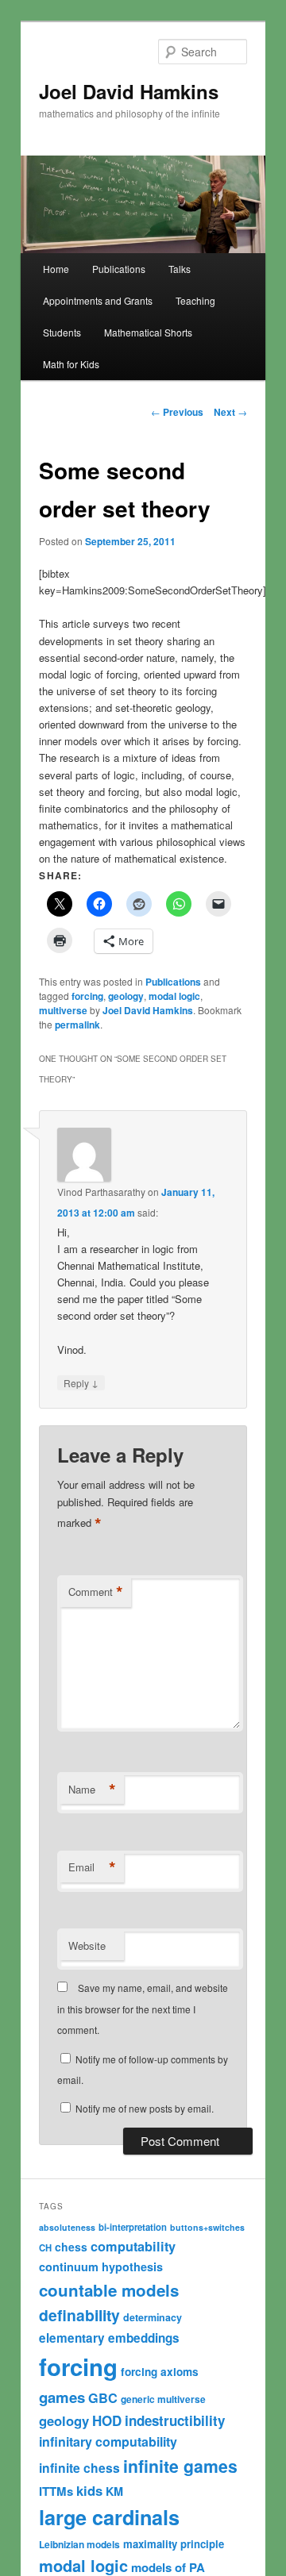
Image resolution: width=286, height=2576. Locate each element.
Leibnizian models (79, 2544)
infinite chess (79, 2468)
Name (92, 1790)
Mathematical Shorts (148, 332)
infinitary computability (108, 2441)
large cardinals (109, 2517)
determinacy (153, 2317)
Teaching (195, 300)
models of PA (168, 2567)
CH (45, 2247)
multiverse (63, 1010)
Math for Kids (71, 364)
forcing (87, 996)
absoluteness (67, 2227)
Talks (180, 269)
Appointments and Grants (98, 300)
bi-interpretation (133, 2227)
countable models (109, 2290)
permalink (77, 1025)
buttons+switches (207, 2227)
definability (79, 2315)
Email (92, 1867)
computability (133, 2246)
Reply (81, 1382)
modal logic (174, 996)
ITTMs (56, 2491)
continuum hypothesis (101, 2266)
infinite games (180, 2466)
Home (56, 269)
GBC (103, 2398)
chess (71, 2247)
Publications (119, 269)
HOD (107, 2420)
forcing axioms (160, 2372)
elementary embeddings (109, 2338)
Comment (96, 1592)
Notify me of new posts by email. (145, 2108)
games (62, 2397)
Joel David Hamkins (129, 91)
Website (87, 1945)
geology (126, 996)
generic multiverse (163, 2399)
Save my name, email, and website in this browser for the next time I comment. (143, 2009)
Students (62, 332)
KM (114, 2491)
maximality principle (174, 2544)
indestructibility (175, 2420)
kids (89, 2490)
